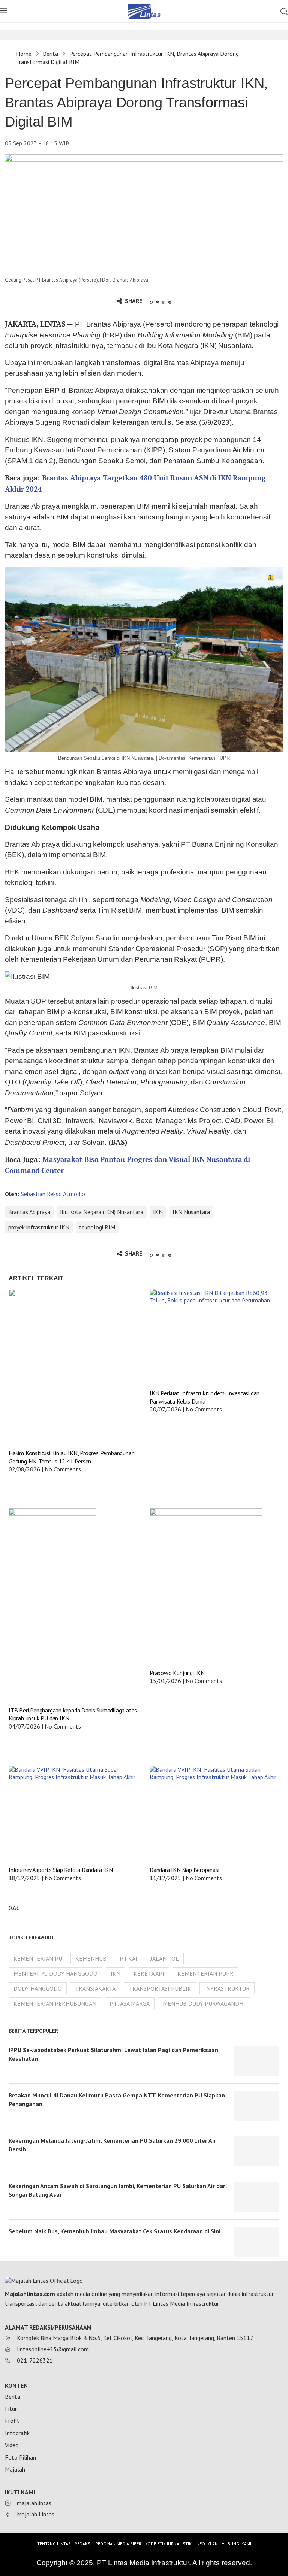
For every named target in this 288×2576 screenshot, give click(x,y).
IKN (158, 1212)
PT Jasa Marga (130, 2003)
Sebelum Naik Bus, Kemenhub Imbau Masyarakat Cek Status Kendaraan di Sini (115, 2231)
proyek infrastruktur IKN (39, 1227)
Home (24, 54)
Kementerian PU (38, 1958)
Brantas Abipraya (29, 1212)
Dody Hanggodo (38, 1988)
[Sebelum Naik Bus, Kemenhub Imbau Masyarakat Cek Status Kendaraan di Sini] (257, 2242)
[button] (151, 302)
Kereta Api (149, 1973)
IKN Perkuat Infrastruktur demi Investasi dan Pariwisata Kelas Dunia (205, 1397)
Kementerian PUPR (205, 1973)
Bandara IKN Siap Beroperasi (184, 1870)
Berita (50, 54)
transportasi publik (160, 1988)
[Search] (284, 12)
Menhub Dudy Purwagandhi (204, 2003)
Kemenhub (91, 1958)
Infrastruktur (227, 1988)
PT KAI (128, 1958)
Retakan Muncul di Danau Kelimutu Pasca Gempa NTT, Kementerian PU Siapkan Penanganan (117, 2099)
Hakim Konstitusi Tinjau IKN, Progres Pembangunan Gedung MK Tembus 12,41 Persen (71, 1457)
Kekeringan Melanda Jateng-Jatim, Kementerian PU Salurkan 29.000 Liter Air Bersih (112, 2145)
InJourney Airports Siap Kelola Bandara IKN (61, 1870)
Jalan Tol (165, 1958)
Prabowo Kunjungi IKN (177, 1673)
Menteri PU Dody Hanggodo (55, 1973)
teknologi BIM (97, 1227)
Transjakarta (95, 1988)
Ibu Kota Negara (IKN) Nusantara (102, 1212)
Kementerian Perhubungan (55, 2003)
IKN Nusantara (191, 1212)
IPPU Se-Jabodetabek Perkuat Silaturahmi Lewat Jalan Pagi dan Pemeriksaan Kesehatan (113, 2054)
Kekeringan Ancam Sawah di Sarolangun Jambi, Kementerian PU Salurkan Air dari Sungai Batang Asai (118, 2190)
